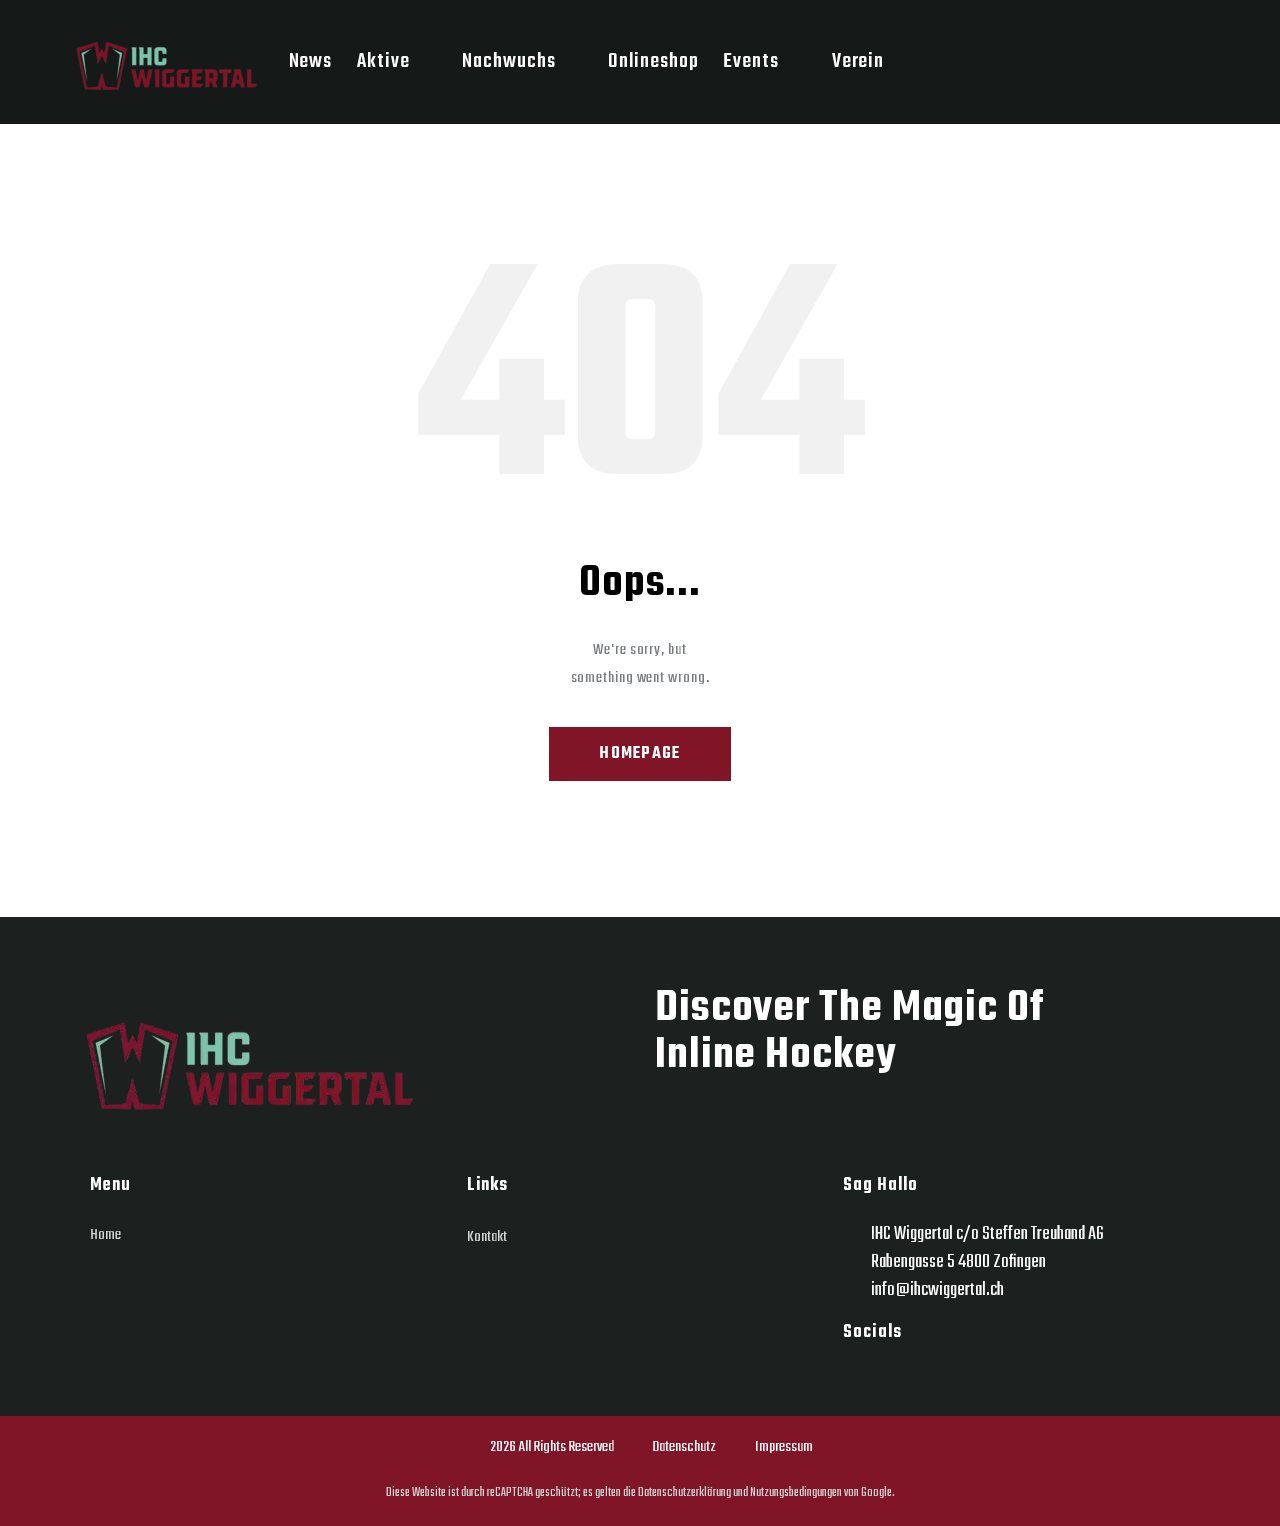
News (311, 61)
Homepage (639, 754)
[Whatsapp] (908, 1378)
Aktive (383, 61)
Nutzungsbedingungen (795, 1492)
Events (750, 61)
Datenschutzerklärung (683, 1492)
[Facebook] (956, 1378)
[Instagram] (859, 1378)
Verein (858, 61)
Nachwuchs (508, 61)
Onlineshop (653, 61)
